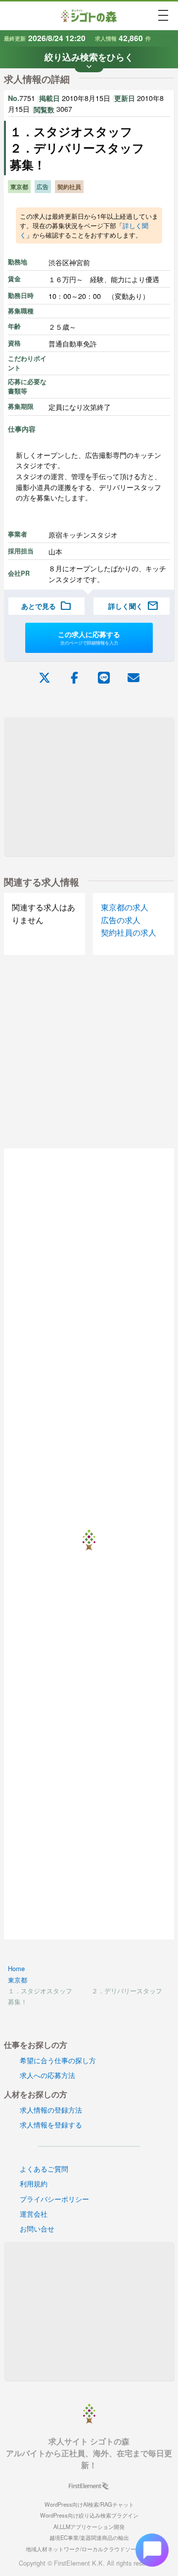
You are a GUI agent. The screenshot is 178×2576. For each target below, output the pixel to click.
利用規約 (34, 2183)
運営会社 (34, 2213)
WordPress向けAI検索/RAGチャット (89, 2504)
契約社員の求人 (129, 932)
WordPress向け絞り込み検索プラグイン (89, 2515)
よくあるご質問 (44, 2168)
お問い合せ (37, 2228)
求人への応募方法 (47, 2075)
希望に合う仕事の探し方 (58, 2060)
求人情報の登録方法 (51, 2109)
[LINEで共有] (104, 677)
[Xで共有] (44, 677)
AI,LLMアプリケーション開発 (89, 2526)
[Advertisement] (89, 787)
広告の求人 (121, 920)
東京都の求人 (125, 907)
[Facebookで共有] (74, 677)
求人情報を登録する (51, 2124)
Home (16, 1968)
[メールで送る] (133, 677)
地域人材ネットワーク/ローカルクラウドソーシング (89, 2549)
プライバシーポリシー (54, 2199)
